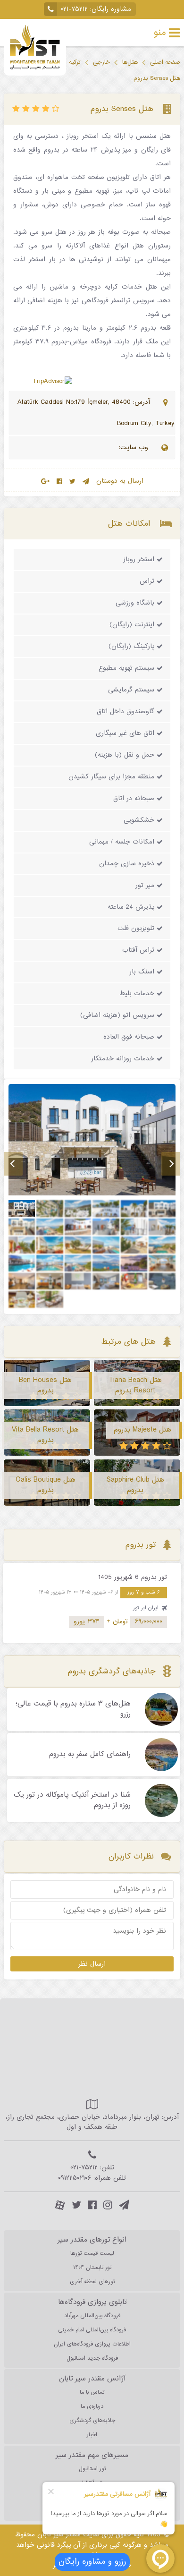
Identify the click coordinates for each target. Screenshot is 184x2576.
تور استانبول (92, 2469)
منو (160, 33)
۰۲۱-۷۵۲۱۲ (74, 9)
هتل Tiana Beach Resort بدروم (135, 1385)
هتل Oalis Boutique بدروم (46, 1485)
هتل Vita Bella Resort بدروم (45, 1435)
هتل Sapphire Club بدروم (135, 1485)
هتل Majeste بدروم (142, 1430)
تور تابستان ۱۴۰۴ (92, 2268)
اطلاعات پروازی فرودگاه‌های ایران (92, 2344)
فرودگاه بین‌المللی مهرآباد (92, 2316)
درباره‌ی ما (92, 2406)
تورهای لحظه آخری (92, 2282)
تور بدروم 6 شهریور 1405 (133, 1577)
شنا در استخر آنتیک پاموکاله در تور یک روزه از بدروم (72, 1800)
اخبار (92, 2435)
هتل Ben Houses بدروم (45, 1385)
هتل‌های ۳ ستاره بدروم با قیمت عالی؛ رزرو (73, 1709)
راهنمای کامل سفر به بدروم (90, 1755)
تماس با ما (92, 2392)
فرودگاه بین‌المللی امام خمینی (92, 2330)
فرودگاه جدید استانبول (92, 2358)
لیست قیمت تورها (92, 2253)
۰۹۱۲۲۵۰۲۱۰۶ (75, 2178)
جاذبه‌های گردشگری (92, 2421)
